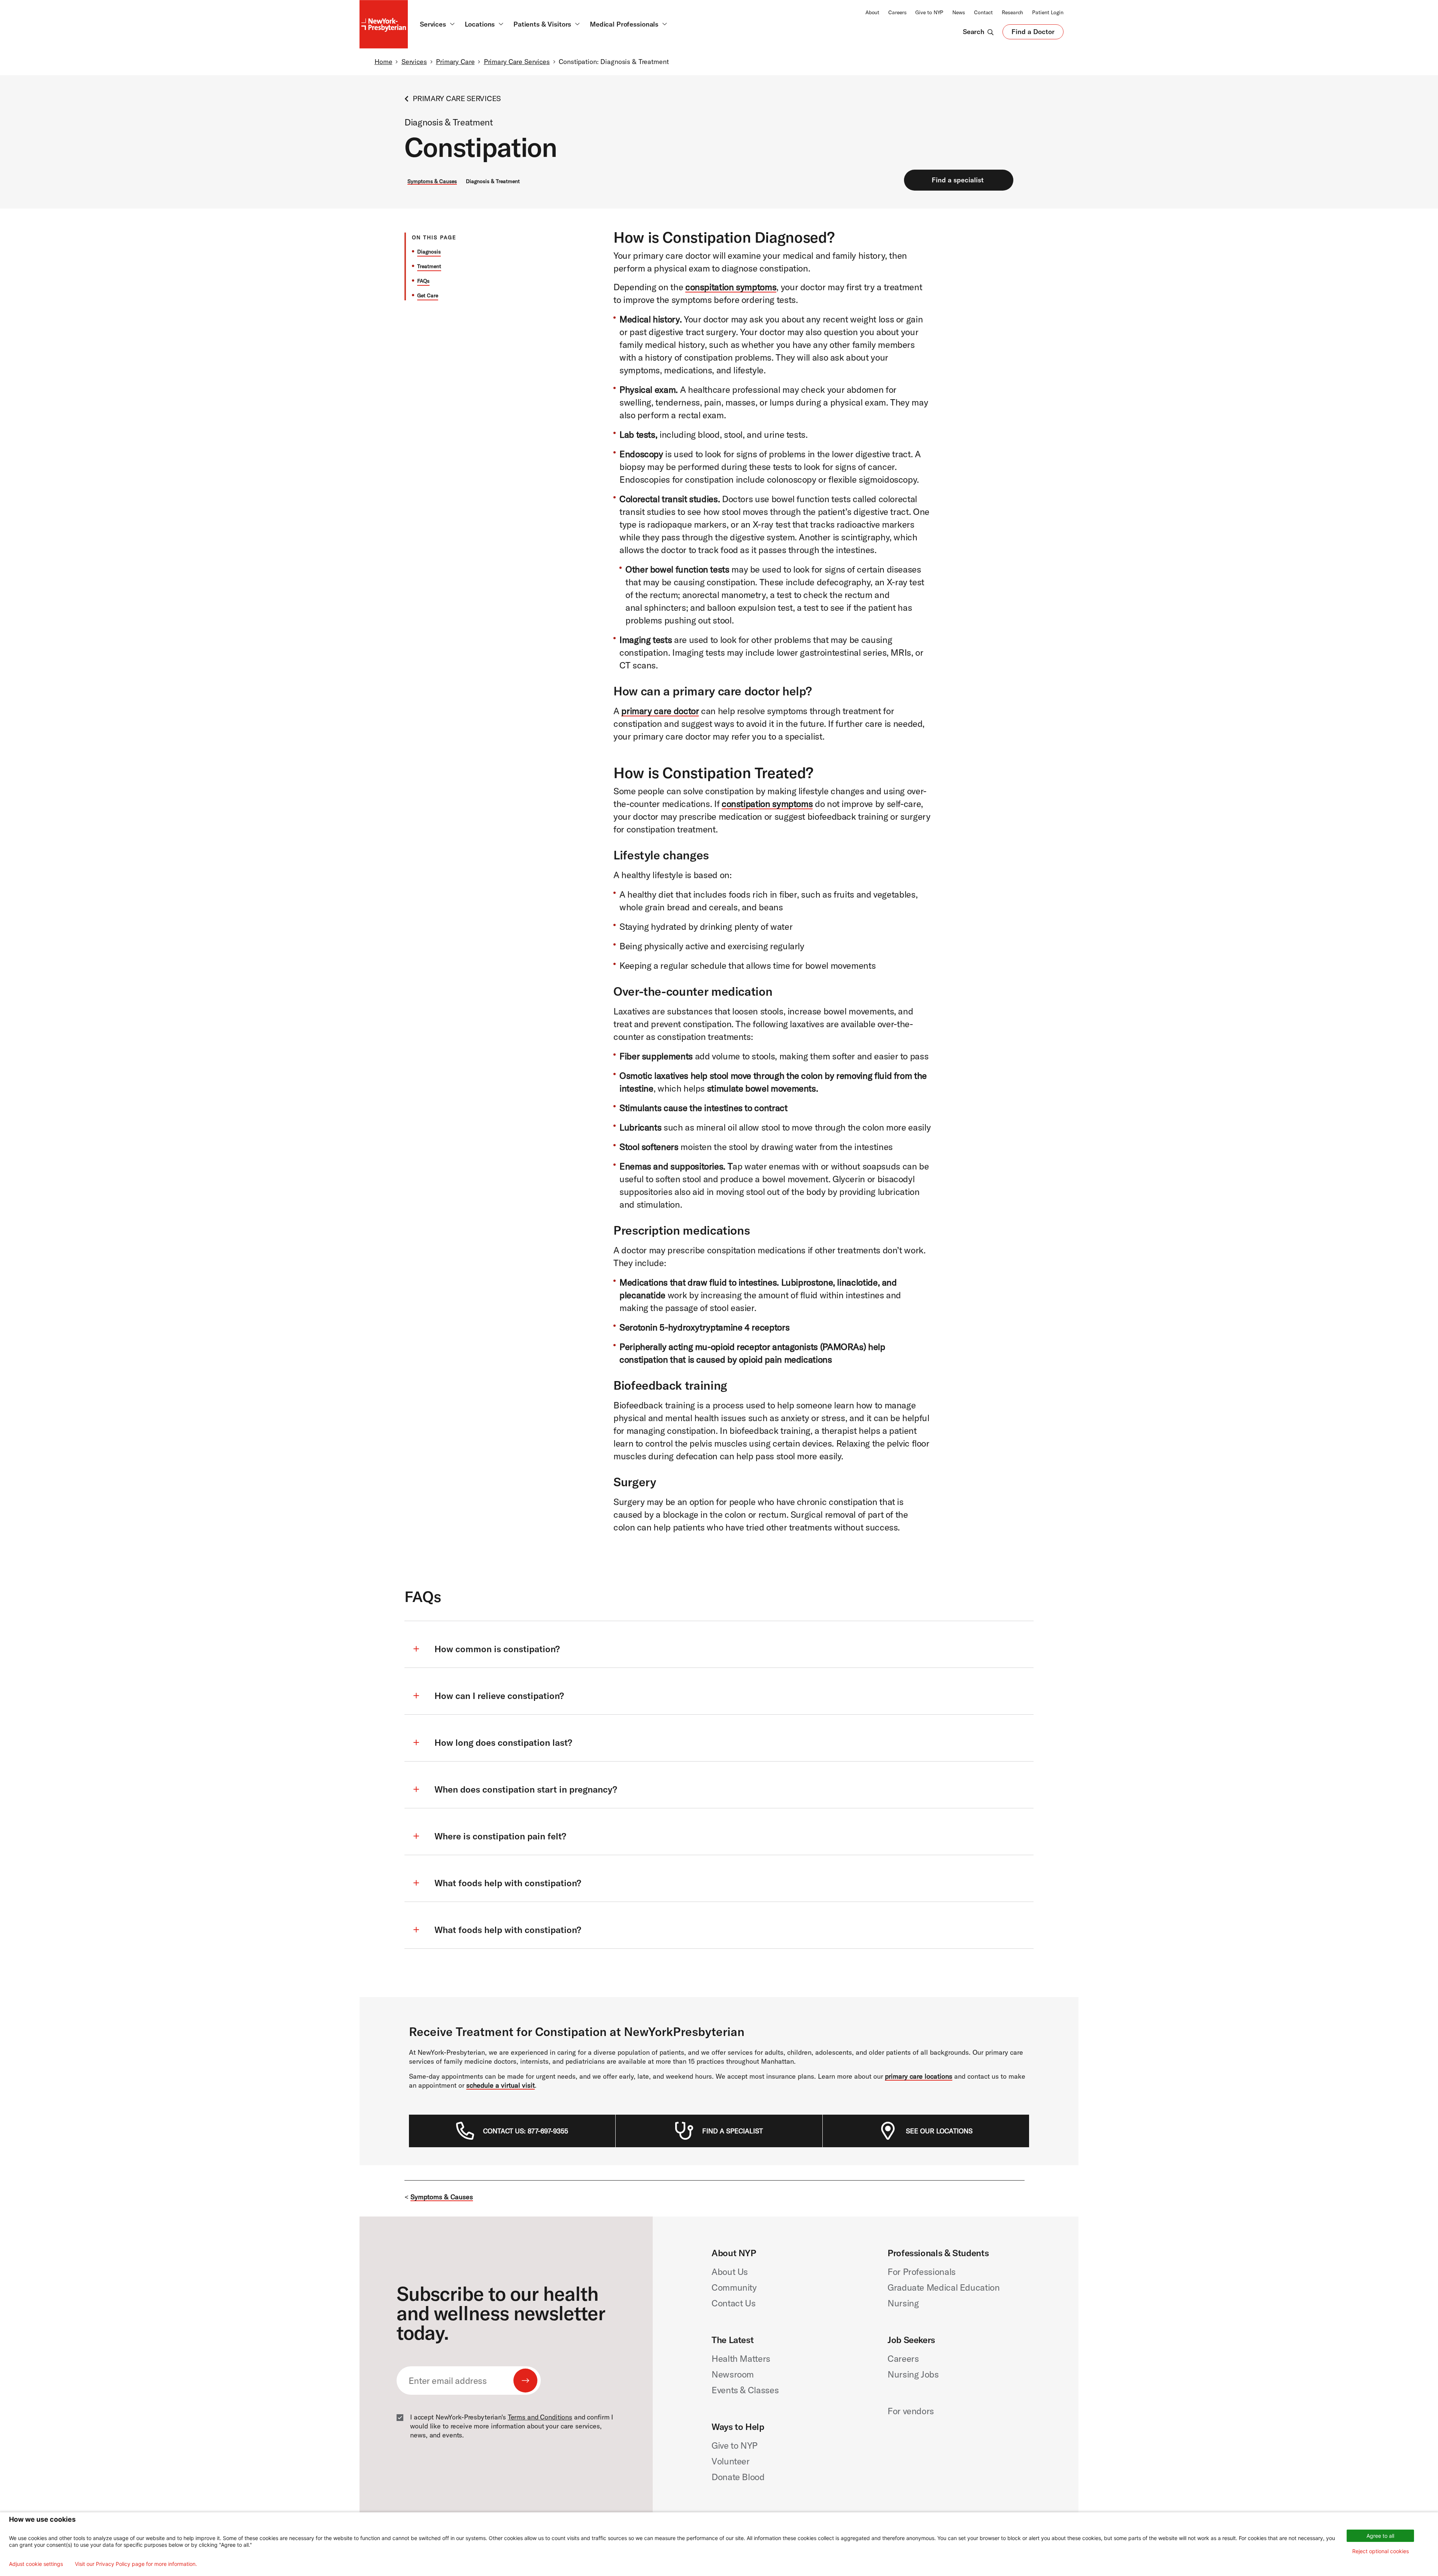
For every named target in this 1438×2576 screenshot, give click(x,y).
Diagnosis (429, 252)
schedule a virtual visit (500, 2085)
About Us (730, 2272)
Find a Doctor (1033, 33)
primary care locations (919, 2076)
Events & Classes (745, 2390)
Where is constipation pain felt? (500, 1836)
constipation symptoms (767, 804)
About (872, 12)
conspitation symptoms (731, 287)
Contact (983, 12)
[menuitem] (526, 2131)
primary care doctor (660, 711)
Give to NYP (929, 12)
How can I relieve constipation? (499, 1696)
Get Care (428, 295)
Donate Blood (738, 2477)
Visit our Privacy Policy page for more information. (136, 2564)
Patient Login (1048, 12)
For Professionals (922, 2272)
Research (1012, 12)
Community (734, 2287)
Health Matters (741, 2358)
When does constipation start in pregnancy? (526, 1789)
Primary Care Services (517, 62)
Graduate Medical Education (944, 2287)
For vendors (911, 2411)
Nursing (903, 2303)
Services (414, 62)
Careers (897, 12)
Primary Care (455, 62)
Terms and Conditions (540, 2417)
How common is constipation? (497, 1649)
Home (383, 62)
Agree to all (1380, 2536)
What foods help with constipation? (508, 1883)
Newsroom (733, 2374)
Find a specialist (958, 180)
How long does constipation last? (503, 1742)
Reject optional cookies (1381, 2551)
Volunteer (731, 2461)
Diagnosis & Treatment (493, 181)
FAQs (423, 281)
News (959, 12)
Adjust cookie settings (36, 2564)
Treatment (429, 266)
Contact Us (733, 2303)
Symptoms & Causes (432, 181)
